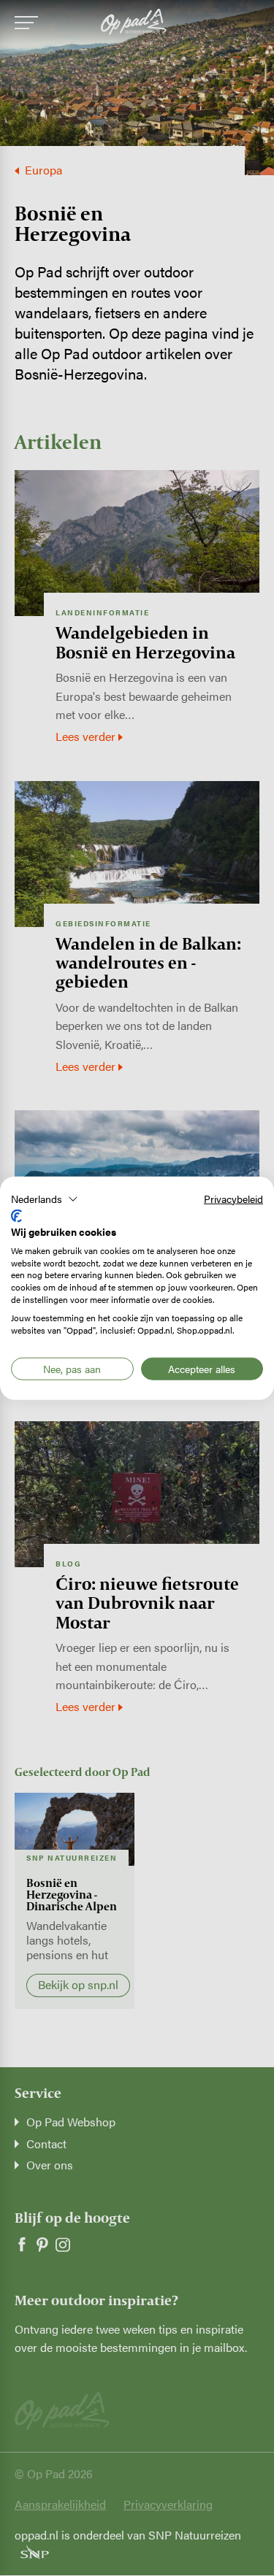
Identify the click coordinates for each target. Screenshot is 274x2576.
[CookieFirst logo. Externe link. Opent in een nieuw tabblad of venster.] (16, 1216)
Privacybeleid (233, 1198)
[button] (45, 1199)
